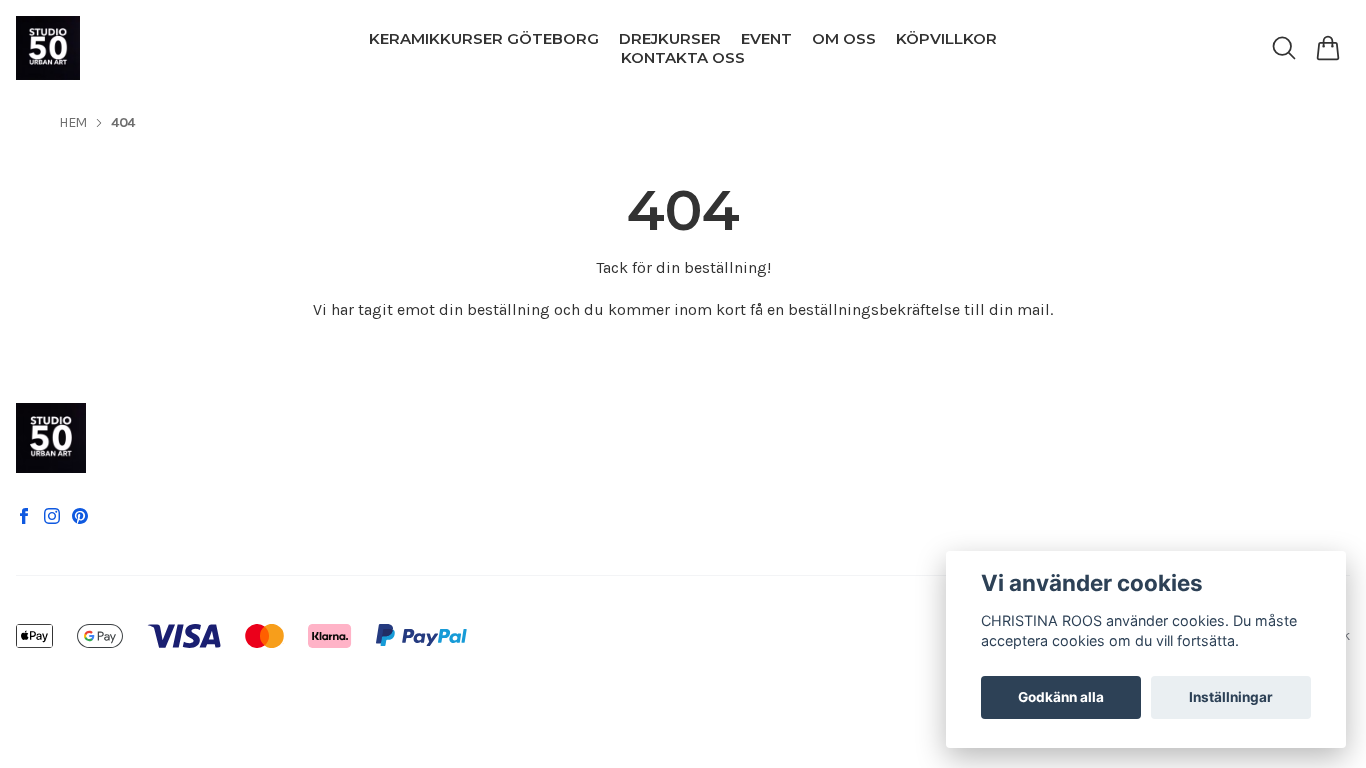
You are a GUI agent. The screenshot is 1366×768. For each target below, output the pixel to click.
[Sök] (1284, 48)
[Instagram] (52, 516)
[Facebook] (24, 516)
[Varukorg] (1328, 48)
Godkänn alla (1061, 697)
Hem (73, 122)
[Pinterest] (80, 516)
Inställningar (1231, 697)
